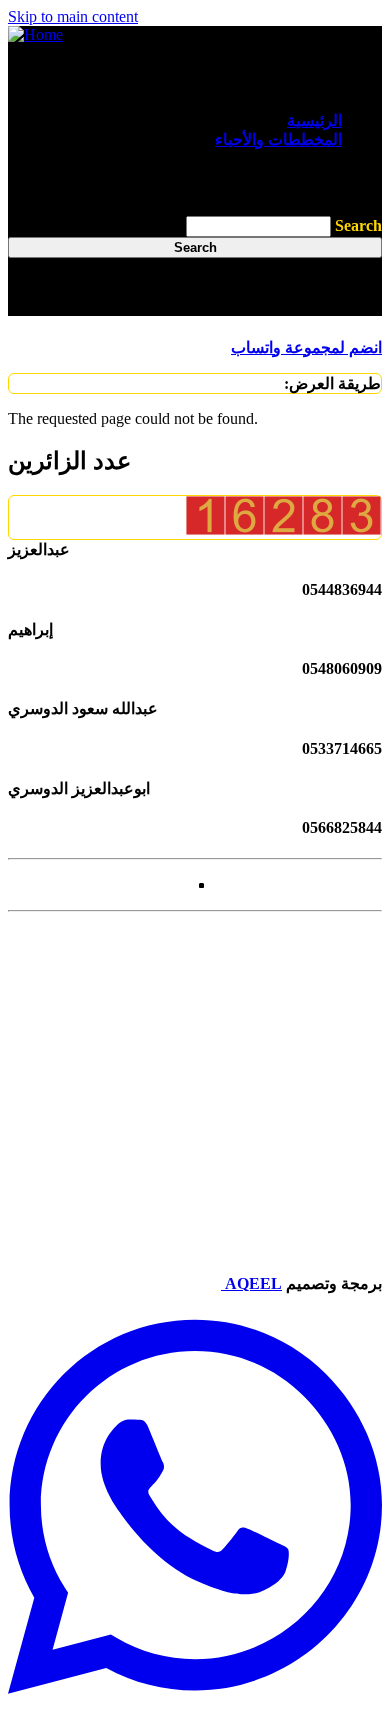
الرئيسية (314, 120)
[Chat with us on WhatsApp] (195, 1715)
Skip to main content (73, 16)
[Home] (35, 34)
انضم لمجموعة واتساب (306, 347)
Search (358, 225)
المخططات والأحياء (278, 139)
